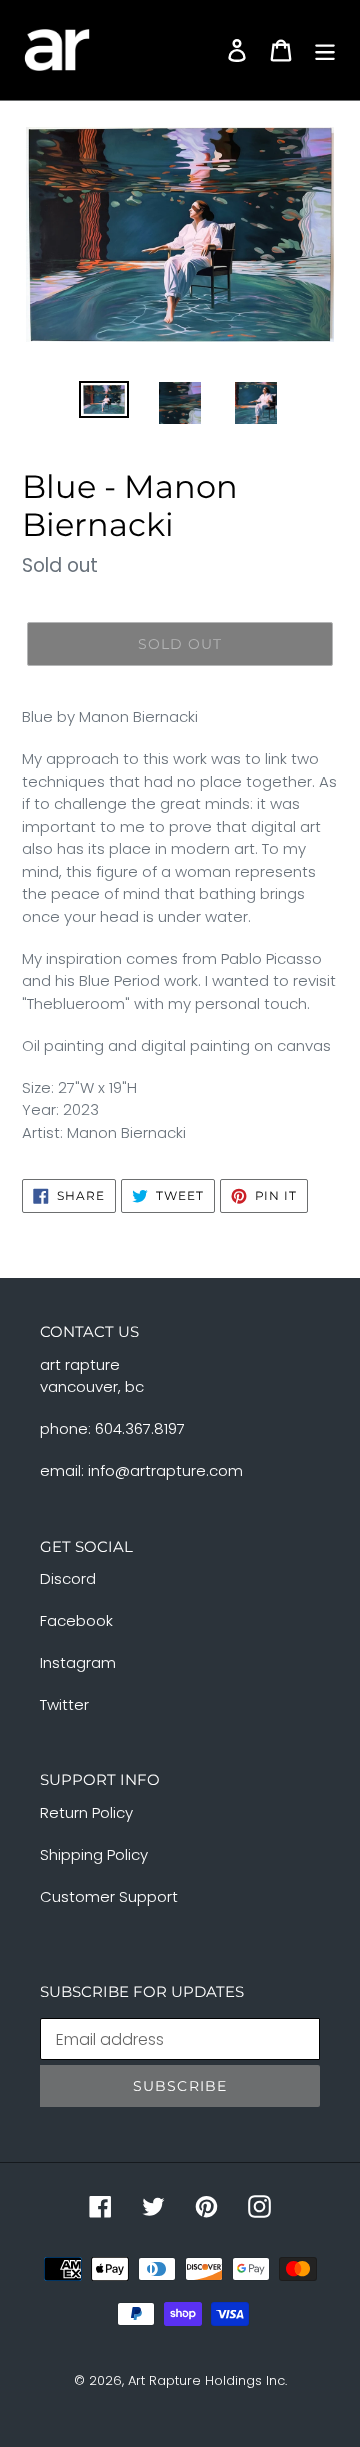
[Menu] (325, 50)
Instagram (78, 1662)
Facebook (76, 1620)
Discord (68, 1578)
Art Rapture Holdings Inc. (207, 2380)
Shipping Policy (94, 1854)
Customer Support (109, 1896)
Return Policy (86, 1812)
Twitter (64, 1704)
